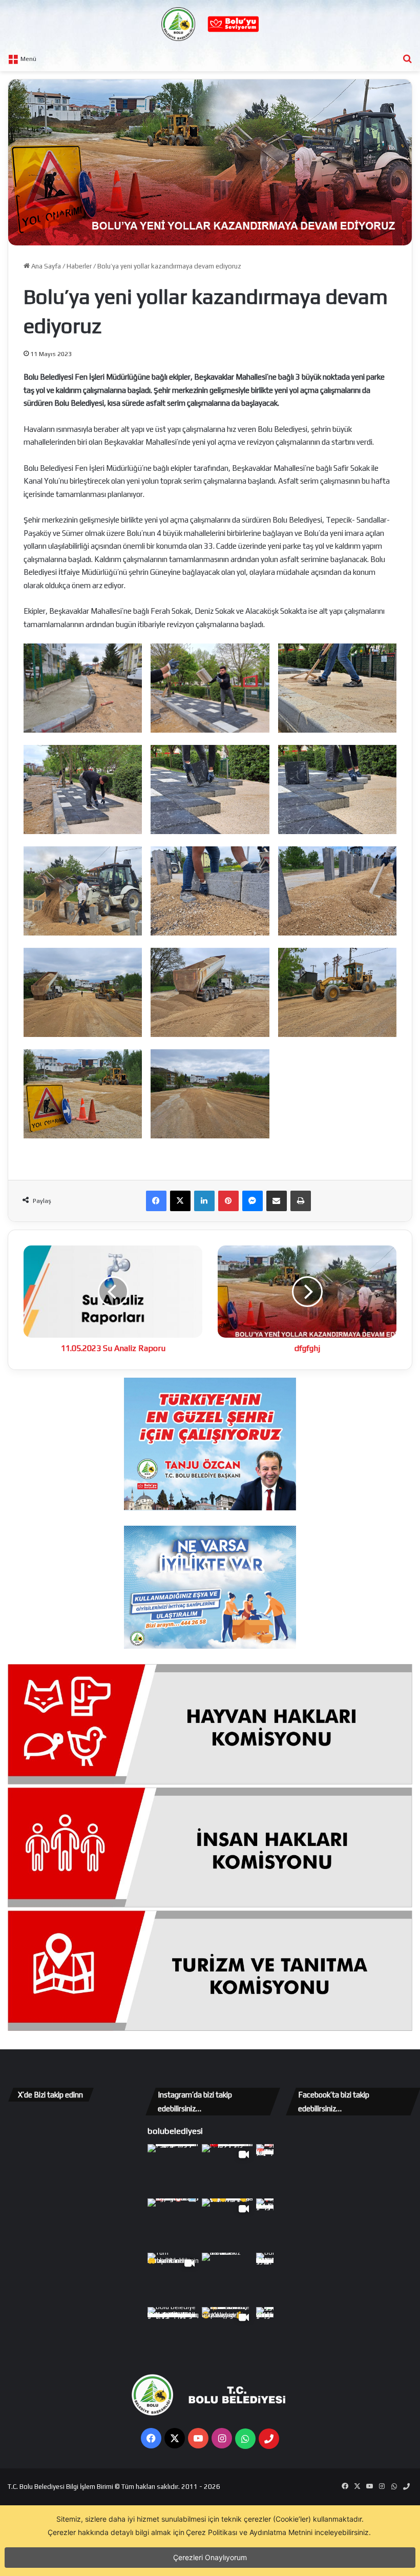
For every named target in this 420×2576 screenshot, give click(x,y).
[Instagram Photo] (174, 2170)
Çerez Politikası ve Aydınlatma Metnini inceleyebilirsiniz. (278, 2532)
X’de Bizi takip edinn (50, 2095)
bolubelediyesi (175, 2131)
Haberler (79, 266)
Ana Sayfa (45, 266)
